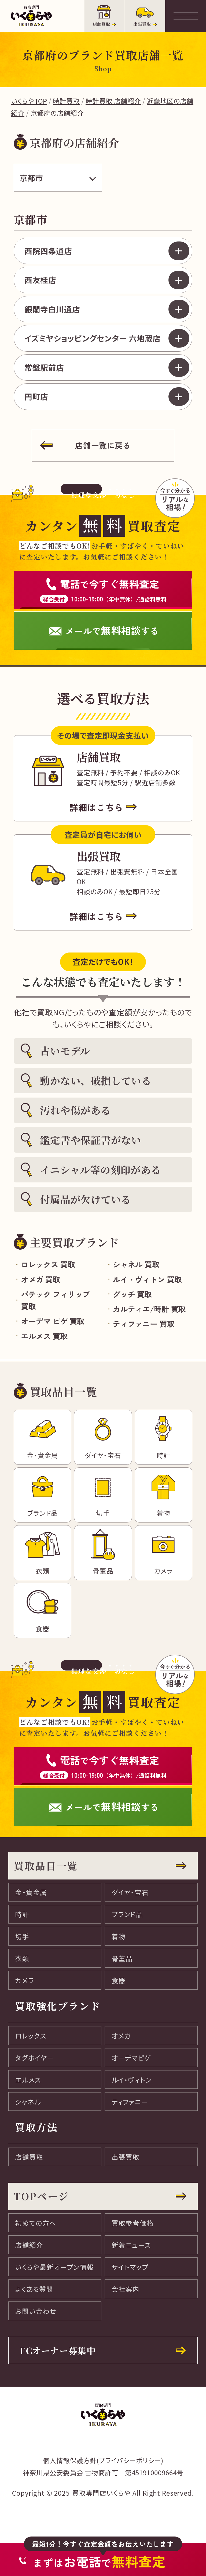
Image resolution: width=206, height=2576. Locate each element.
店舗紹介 (29, 2245)
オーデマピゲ (131, 2058)
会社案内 (126, 2289)
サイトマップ (130, 2267)
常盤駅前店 (44, 367)
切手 (22, 1936)
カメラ (25, 1980)
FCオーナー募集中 (58, 2350)
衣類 (22, 1958)
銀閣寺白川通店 (52, 309)
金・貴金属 (31, 1892)
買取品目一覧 (46, 1866)
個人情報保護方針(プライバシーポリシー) (103, 2460)
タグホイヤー (35, 2058)
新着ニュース (131, 2245)
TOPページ (41, 2196)
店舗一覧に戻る (103, 445)
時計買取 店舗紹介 (113, 101)
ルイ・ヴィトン (132, 2080)
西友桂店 (40, 280)
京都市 (31, 178)
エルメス (28, 2080)
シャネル (28, 2102)
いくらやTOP (29, 101)
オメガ (121, 2036)
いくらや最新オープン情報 (54, 2267)
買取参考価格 (133, 2223)
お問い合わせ (36, 2311)
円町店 (36, 396)
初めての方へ (36, 2223)
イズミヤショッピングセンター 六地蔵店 (93, 338)
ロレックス (31, 2036)
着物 (119, 1936)
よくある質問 (34, 2289)
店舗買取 (29, 2157)
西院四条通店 (48, 251)
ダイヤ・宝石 (130, 1892)
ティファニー (130, 2102)
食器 (119, 1980)
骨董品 (122, 1958)
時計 (22, 1914)
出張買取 (126, 2157)
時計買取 (66, 101)
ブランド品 (127, 1914)
